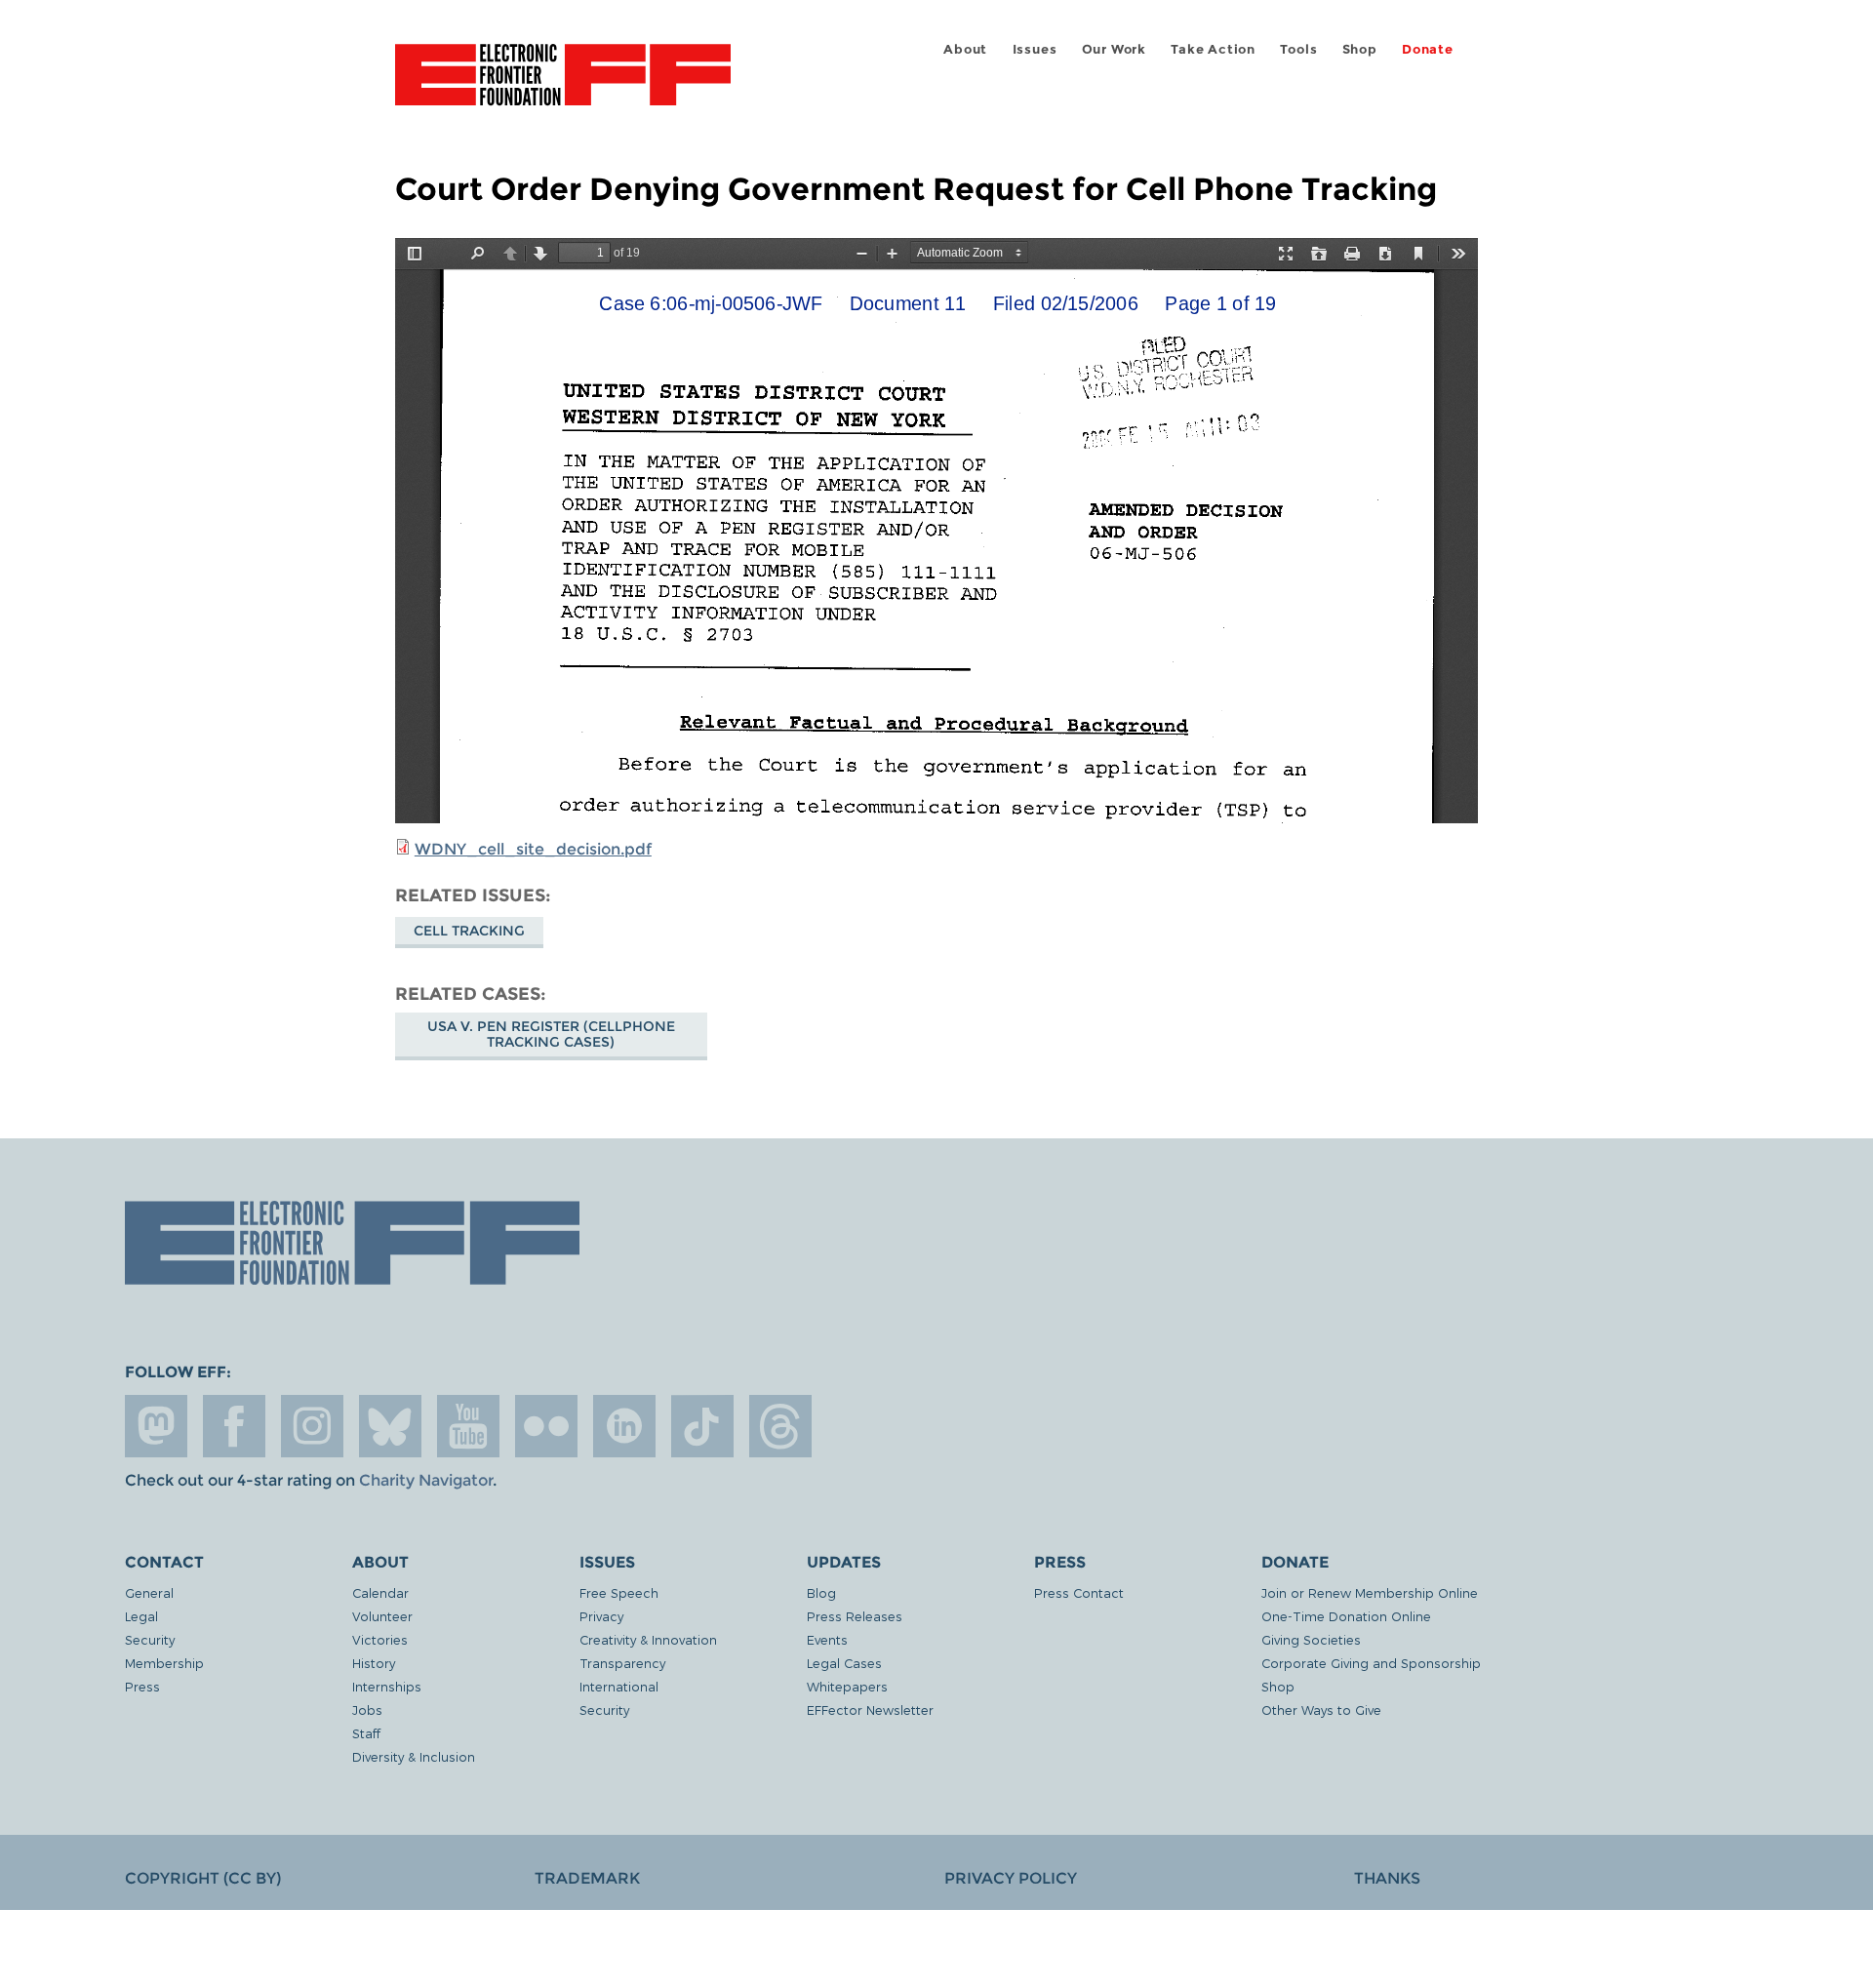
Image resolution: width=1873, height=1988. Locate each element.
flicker (546, 1426)
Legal (141, 1616)
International (619, 1686)
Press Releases (855, 1616)
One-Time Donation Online (1346, 1616)
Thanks (1387, 1878)
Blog (821, 1592)
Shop (1360, 49)
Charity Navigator (426, 1480)
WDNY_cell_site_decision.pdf (533, 849)
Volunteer (382, 1616)
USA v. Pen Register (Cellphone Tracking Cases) (551, 1034)
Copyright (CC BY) (203, 1878)
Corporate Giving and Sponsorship (1371, 1663)
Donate (1428, 49)
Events (827, 1639)
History (374, 1663)
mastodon (156, 1426)
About (965, 49)
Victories (380, 1639)
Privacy (601, 1616)
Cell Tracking (469, 931)
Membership (164, 1663)
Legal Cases (844, 1663)
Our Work (1114, 49)
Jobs (367, 1710)
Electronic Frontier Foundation (563, 86)
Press (142, 1686)
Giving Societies (1311, 1639)
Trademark (587, 1878)
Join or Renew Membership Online (1370, 1592)
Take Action (1213, 49)
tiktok (702, 1426)
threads (780, 1426)
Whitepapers (847, 1686)
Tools (1298, 49)
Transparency (622, 1663)
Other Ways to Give (1321, 1710)
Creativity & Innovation (648, 1639)
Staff (366, 1733)
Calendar (380, 1592)
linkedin (624, 1426)
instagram (312, 1426)
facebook (234, 1426)
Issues (1035, 49)
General (149, 1592)
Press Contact (1079, 1592)
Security (150, 1639)
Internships (387, 1686)
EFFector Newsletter (870, 1710)
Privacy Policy (1011, 1878)
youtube (468, 1426)
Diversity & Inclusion (414, 1756)
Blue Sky (390, 1426)
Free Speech (619, 1592)
